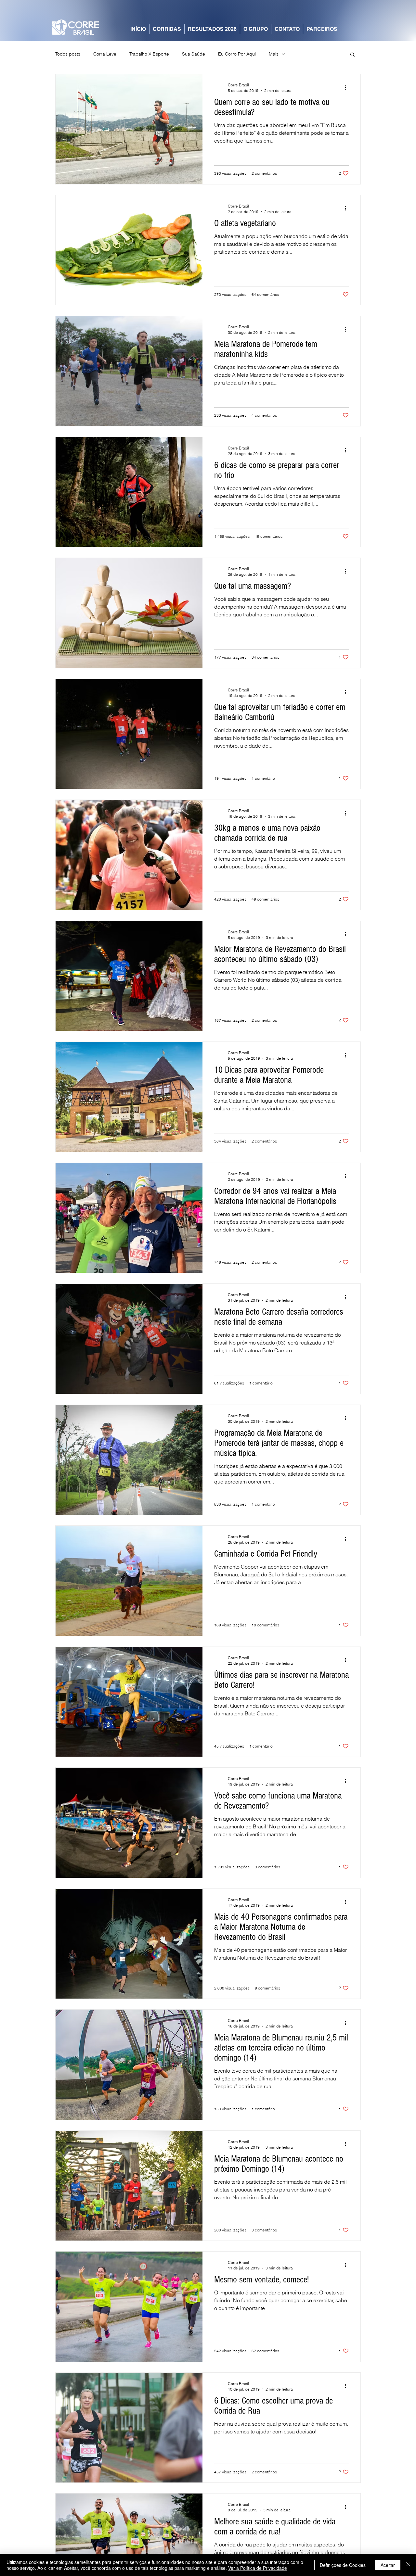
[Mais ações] (348, 87)
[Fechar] (408, 2565)
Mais (274, 54)
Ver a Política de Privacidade (258, 2568)
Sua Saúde (194, 54)
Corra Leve (105, 54)
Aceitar (388, 2565)
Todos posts (68, 54)
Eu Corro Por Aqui (237, 54)
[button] (352, 55)
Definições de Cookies (343, 2565)
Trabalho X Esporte (149, 54)
